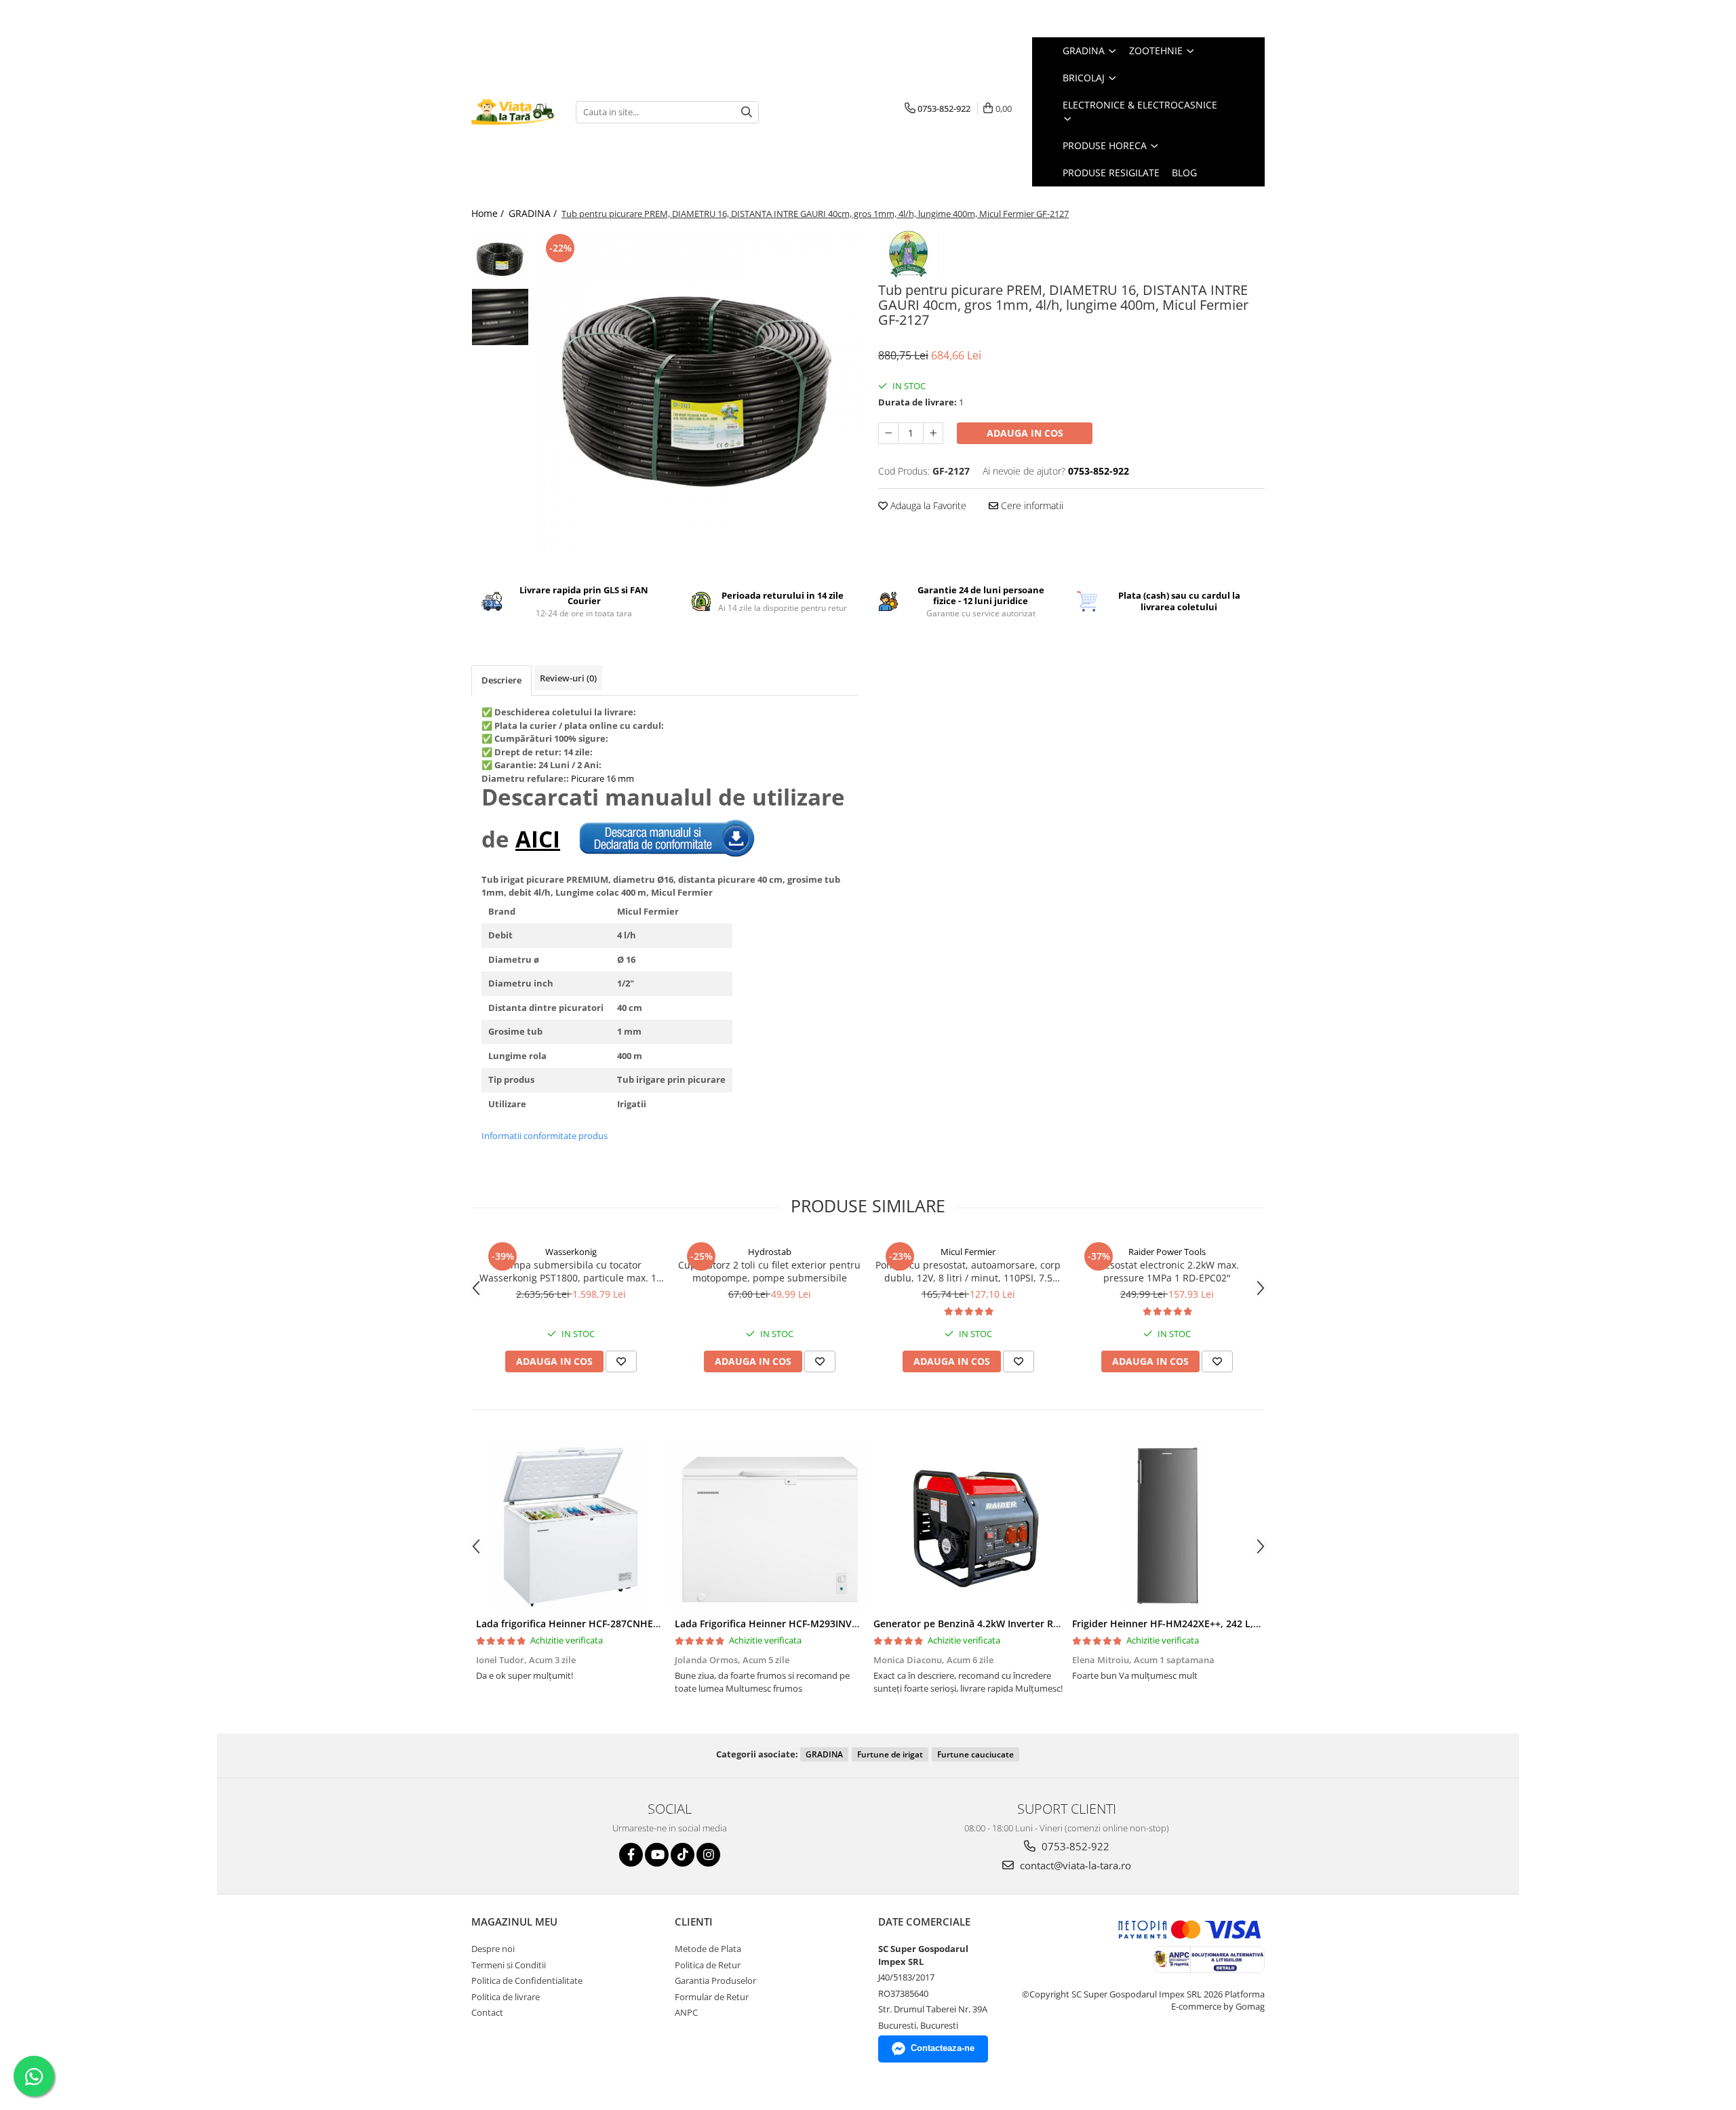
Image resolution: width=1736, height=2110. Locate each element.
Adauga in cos (1025, 433)
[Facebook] (631, 1855)
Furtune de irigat (890, 1754)
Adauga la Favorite (927, 505)
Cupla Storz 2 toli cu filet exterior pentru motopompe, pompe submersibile (769, 1271)
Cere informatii (1031, 505)
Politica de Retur (708, 1965)
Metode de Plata (708, 1949)
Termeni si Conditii (509, 1965)
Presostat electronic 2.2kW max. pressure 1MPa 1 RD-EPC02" (1167, 1271)
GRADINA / (534, 213)
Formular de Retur (712, 1997)
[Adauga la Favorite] (621, 1361)
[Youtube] (657, 1855)
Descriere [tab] (501, 680)
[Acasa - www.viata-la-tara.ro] (513, 112)
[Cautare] (747, 112)
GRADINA (824, 1754)
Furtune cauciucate (975, 1754)
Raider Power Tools (1167, 1252)
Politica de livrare (506, 1997)
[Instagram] (708, 1855)
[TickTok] (683, 1855)
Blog (1184, 173)
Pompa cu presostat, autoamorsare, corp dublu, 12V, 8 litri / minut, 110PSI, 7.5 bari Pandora (968, 1271)
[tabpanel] (697, 392)
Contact (487, 2012)
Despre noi (493, 1949)
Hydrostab (770, 1252)
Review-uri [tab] (568, 678)
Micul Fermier (968, 1252)
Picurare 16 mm (603, 778)
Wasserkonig (571, 1252)
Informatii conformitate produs (545, 1136)
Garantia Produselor (715, 1980)
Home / (489, 213)
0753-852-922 (1074, 1846)
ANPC (686, 2012)
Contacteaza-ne (943, 2048)
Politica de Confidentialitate (527, 1980)
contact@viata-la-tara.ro (1074, 1865)
